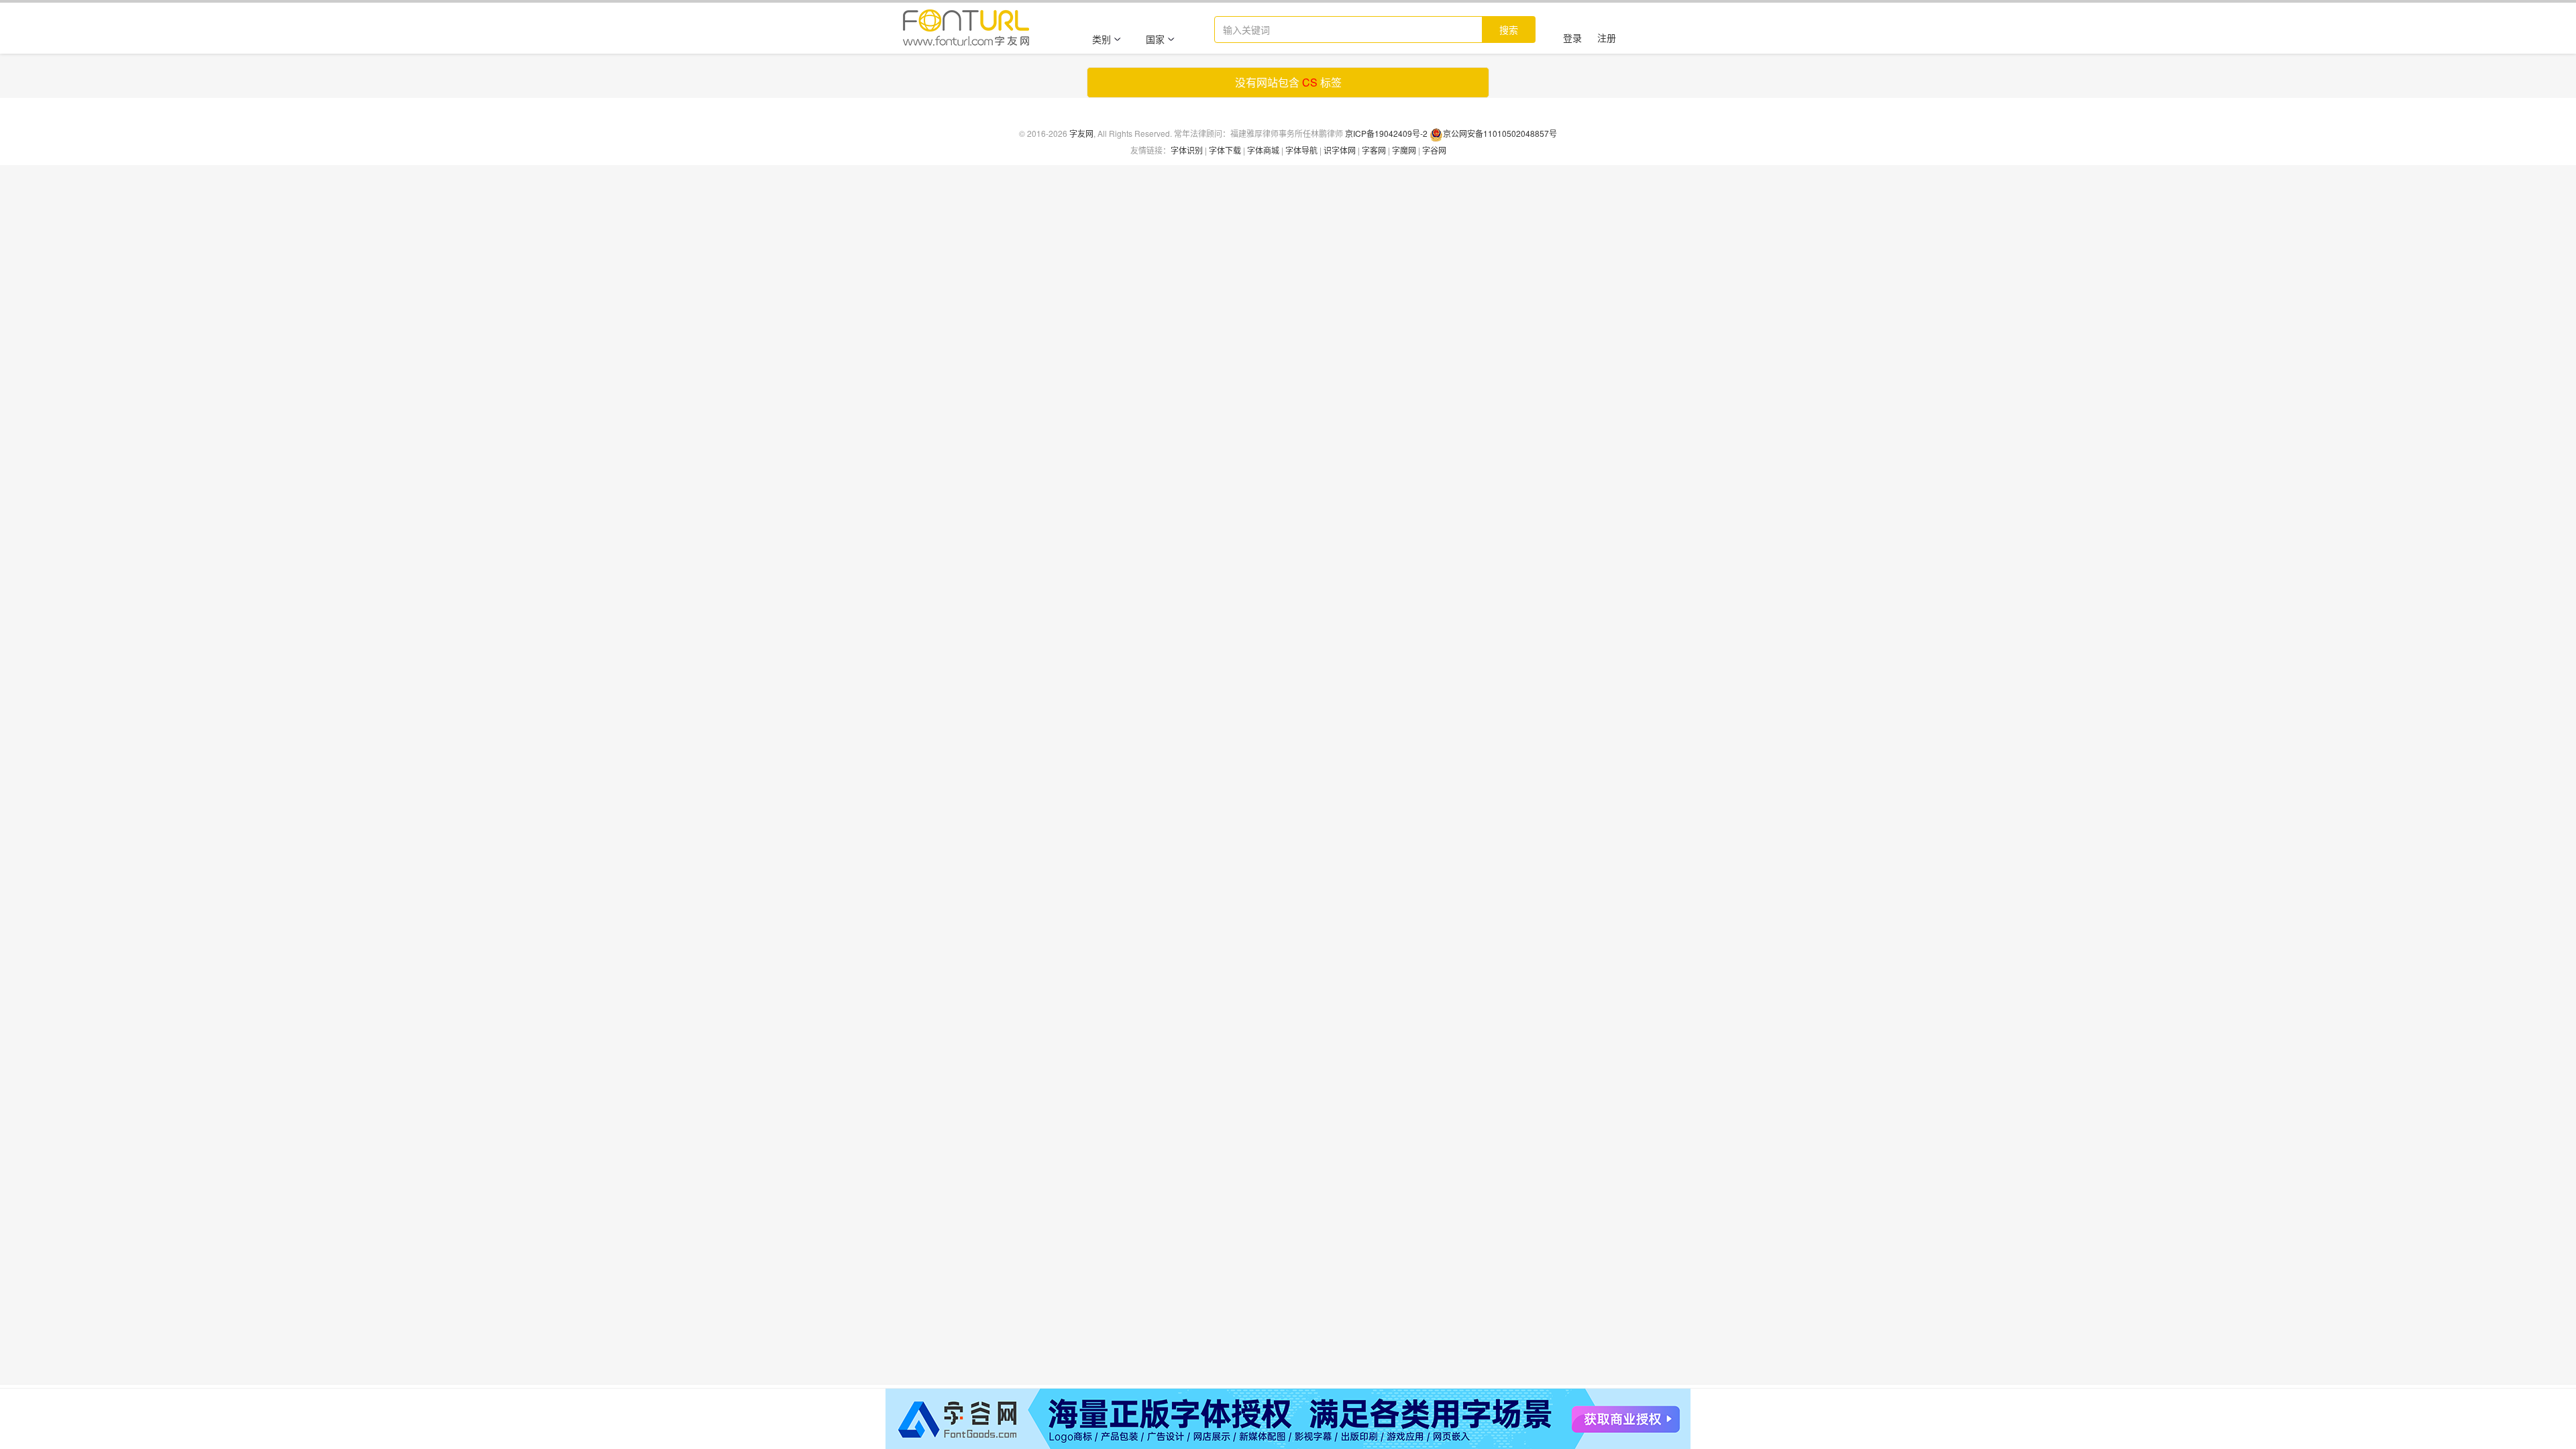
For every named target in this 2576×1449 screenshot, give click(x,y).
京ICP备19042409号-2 (1386, 133)
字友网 (1081, 133)
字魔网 (1404, 150)
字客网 (1374, 150)
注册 (1607, 38)
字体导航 (1301, 150)
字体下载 (1225, 150)
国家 (1155, 39)
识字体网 (1340, 150)
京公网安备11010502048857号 (1500, 133)
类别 (1102, 39)
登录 (1572, 38)
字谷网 (1434, 150)
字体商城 (1263, 150)
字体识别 (1187, 150)
